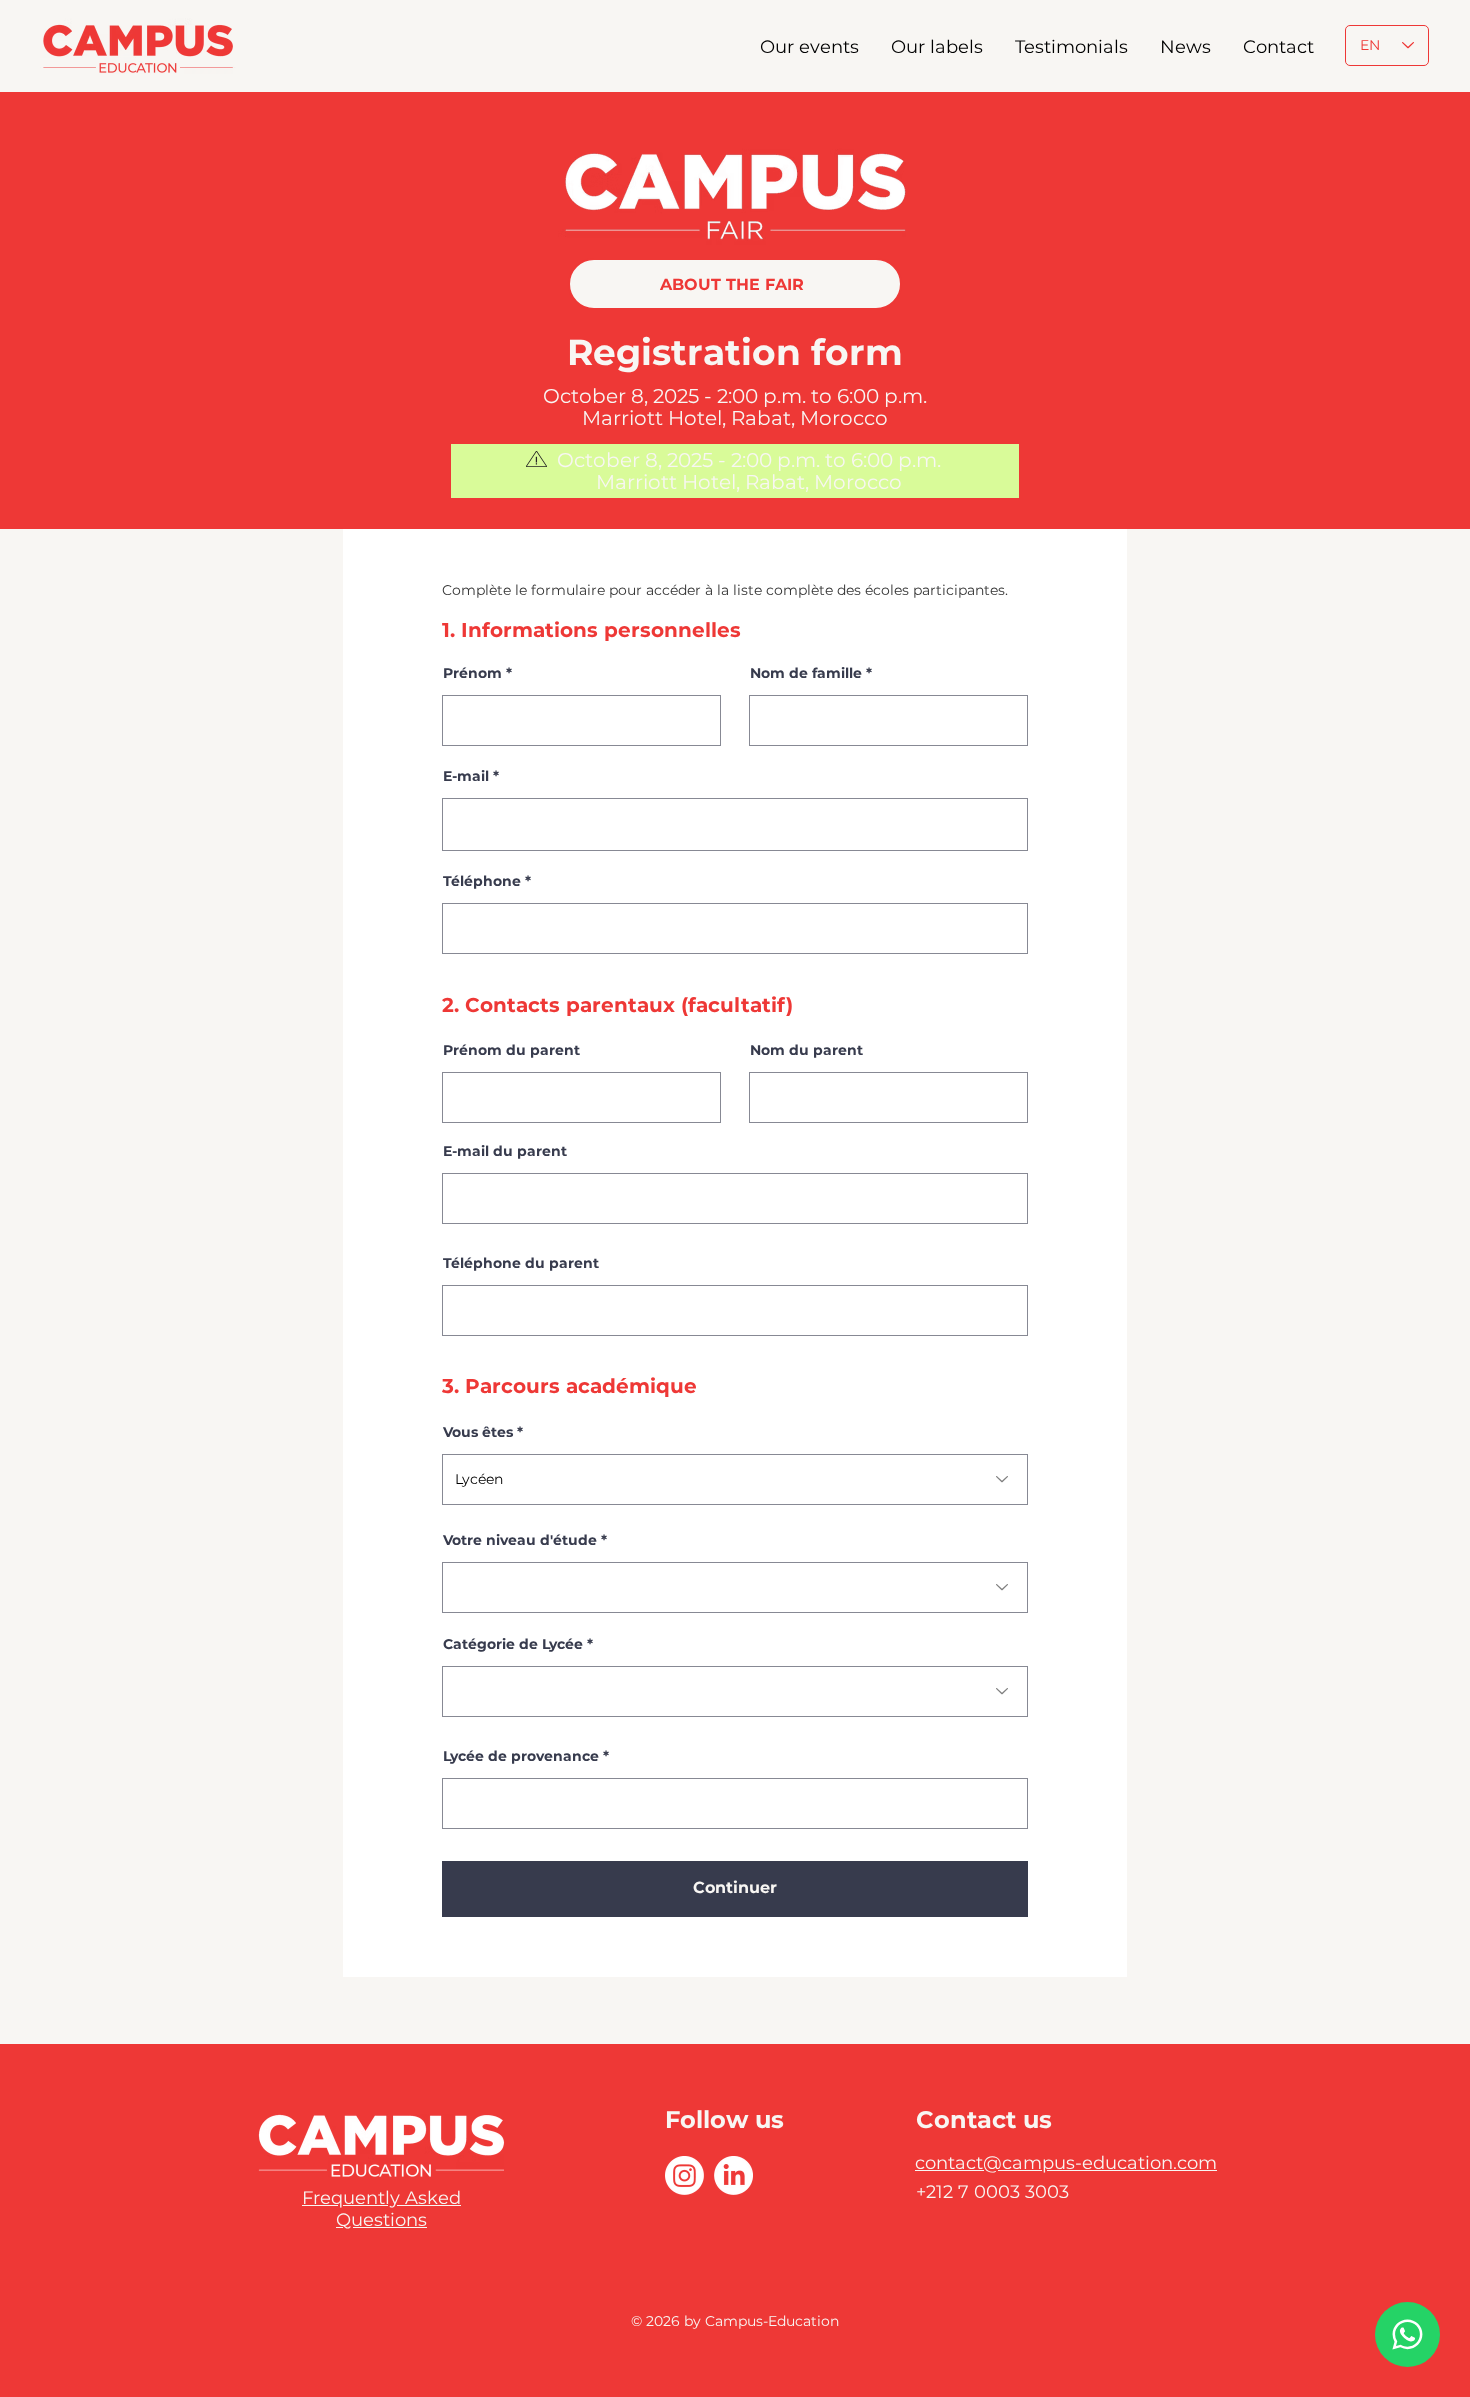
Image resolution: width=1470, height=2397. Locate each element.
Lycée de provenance (521, 1756)
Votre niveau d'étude (520, 1540)
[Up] (1407, 2334)
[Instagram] (684, 2175)
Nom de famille (806, 673)
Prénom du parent (511, 1050)
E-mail (466, 776)
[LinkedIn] (733, 2175)
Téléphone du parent (521, 1263)
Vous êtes (478, 1432)
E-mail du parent (505, 1151)
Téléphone (482, 881)
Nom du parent (806, 1050)
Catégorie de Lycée (513, 1644)
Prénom (472, 673)
